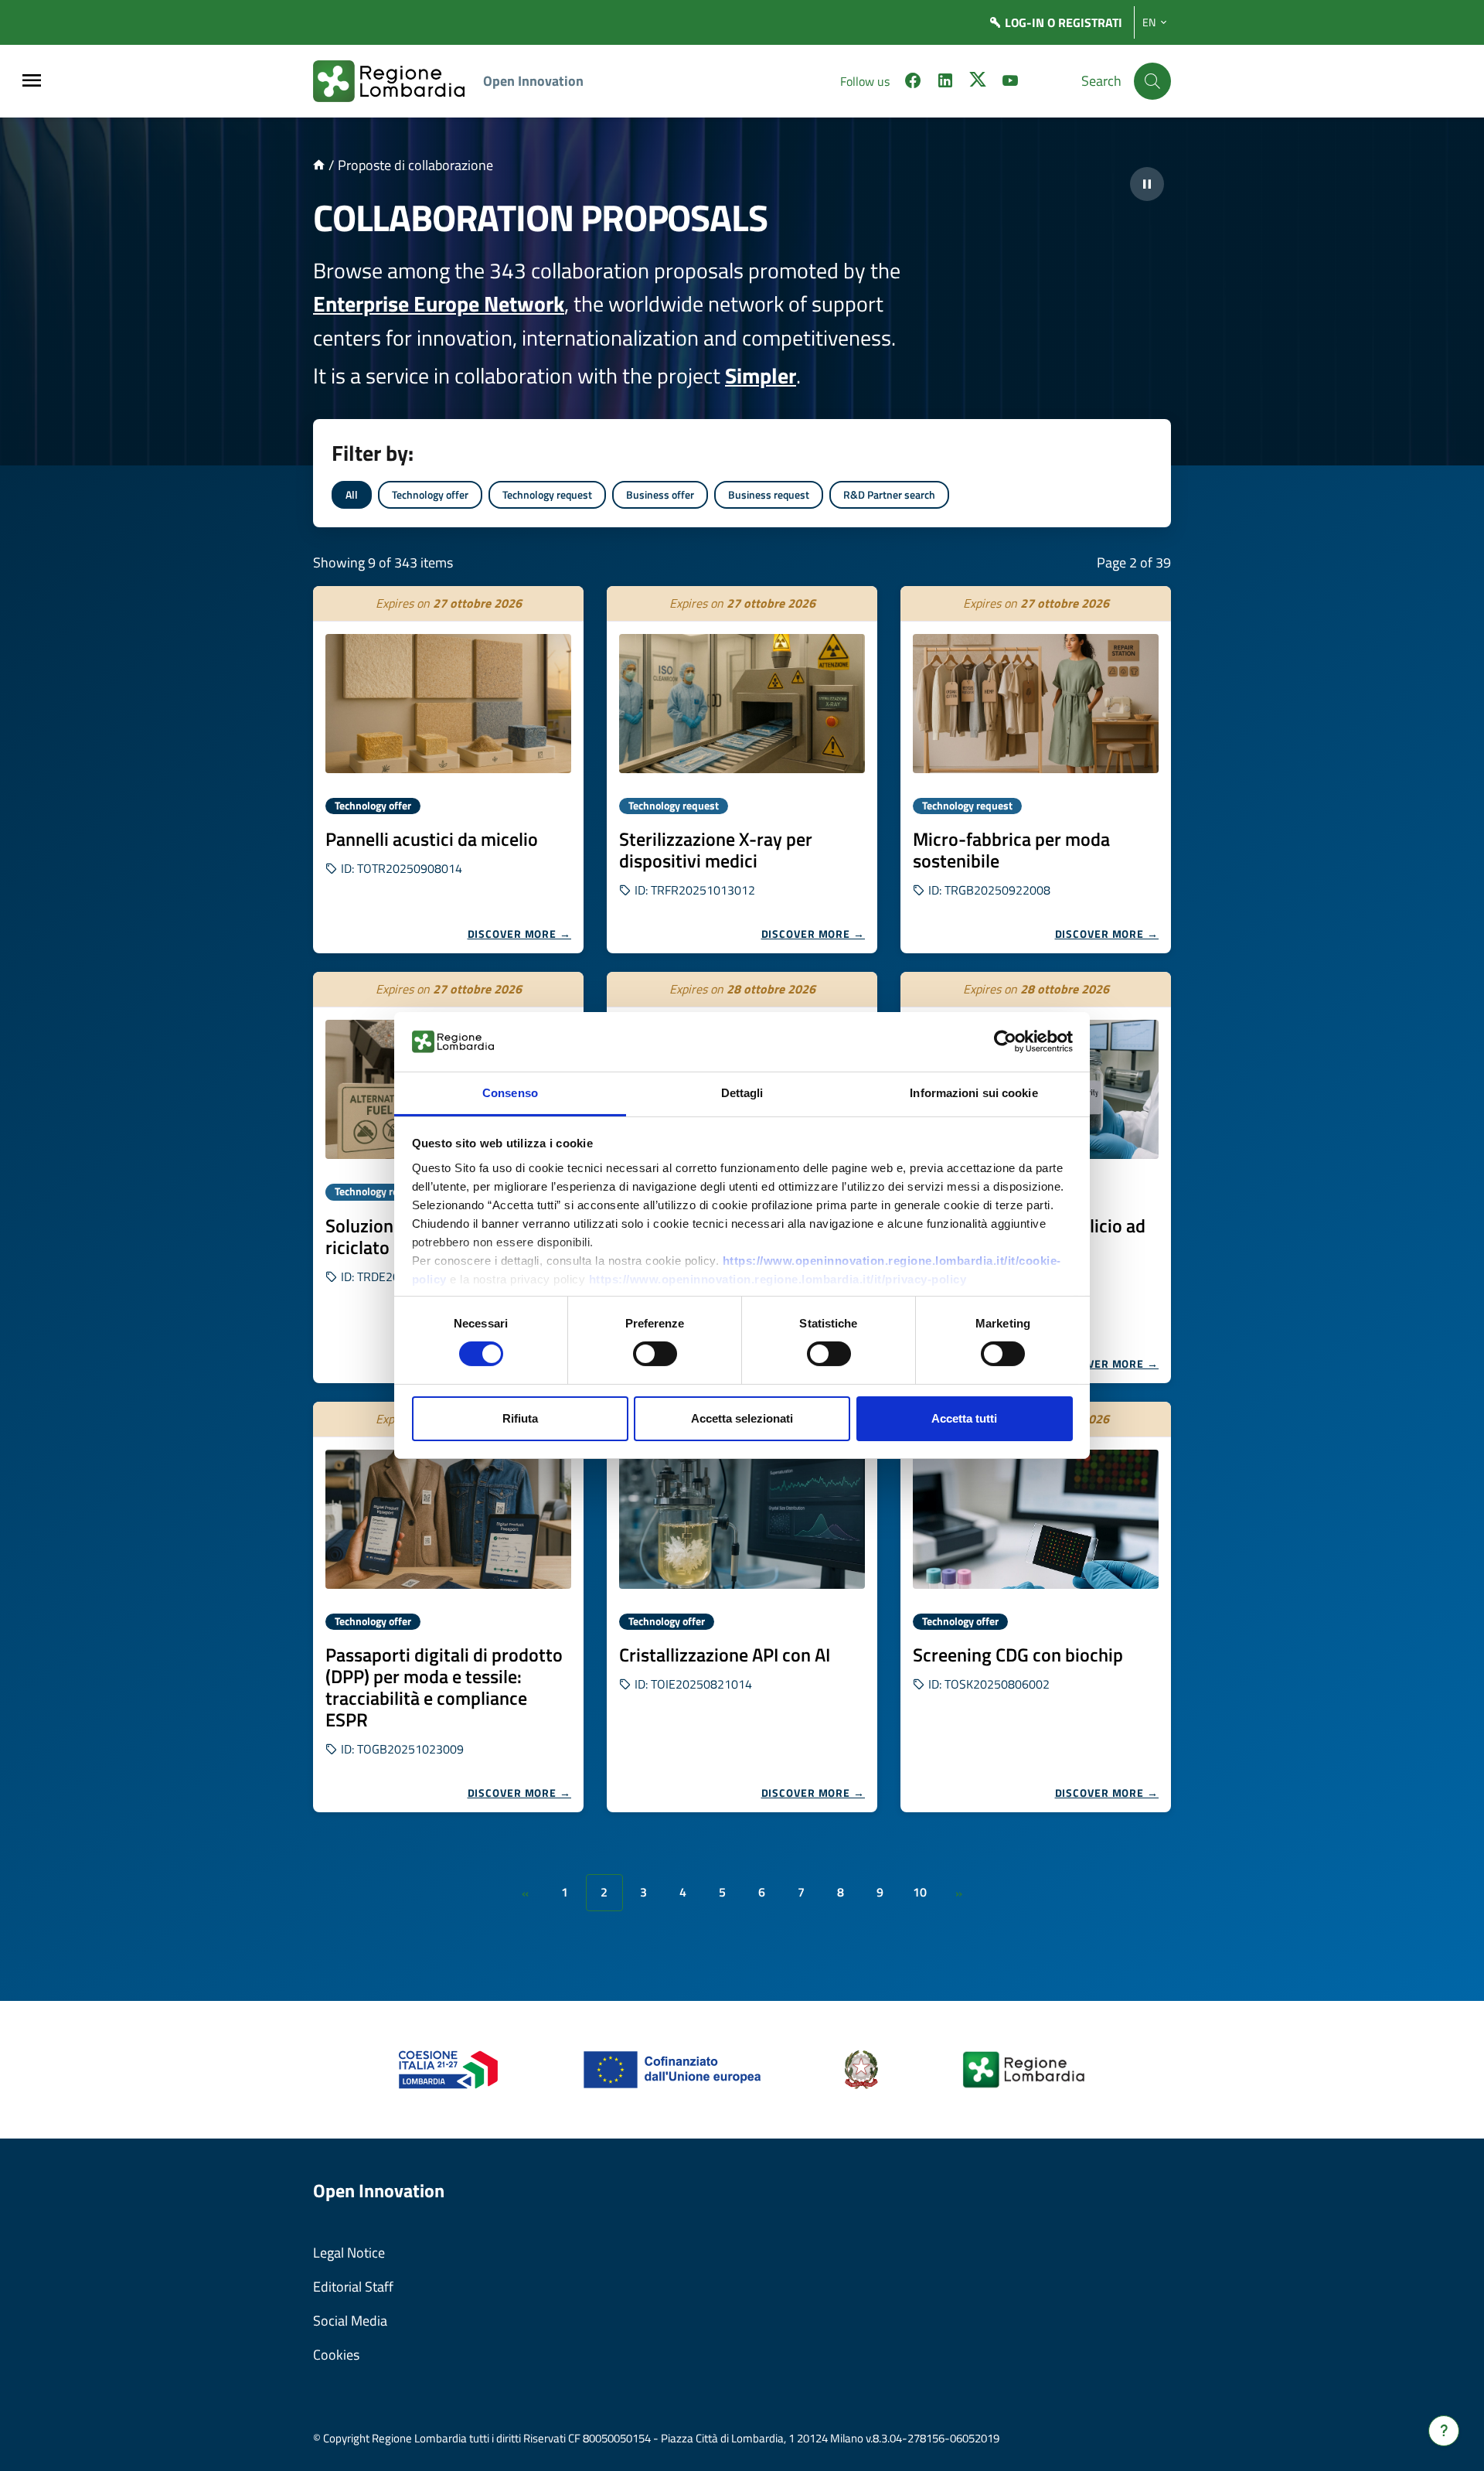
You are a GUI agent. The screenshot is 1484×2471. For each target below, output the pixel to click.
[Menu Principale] (32, 82)
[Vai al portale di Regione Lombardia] (398, 81)
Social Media (350, 2321)
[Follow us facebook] (913, 83)
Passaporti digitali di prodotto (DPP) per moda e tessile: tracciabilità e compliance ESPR (444, 1687)
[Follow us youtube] (1010, 83)
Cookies (336, 2355)
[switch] (655, 1354)
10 (920, 1892)
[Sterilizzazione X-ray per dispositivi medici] (742, 704)
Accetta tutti (964, 1418)
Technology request (547, 494)
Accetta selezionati (742, 1418)
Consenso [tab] (510, 1093)
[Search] (1152, 81)
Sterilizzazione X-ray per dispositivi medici (716, 850)
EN (1149, 22)
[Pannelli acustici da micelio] (448, 704)
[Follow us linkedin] (945, 83)
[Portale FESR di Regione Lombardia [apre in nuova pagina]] (449, 2069)
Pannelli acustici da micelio (432, 839)
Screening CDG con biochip (1018, 1655)
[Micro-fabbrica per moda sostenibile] (1036, 704)
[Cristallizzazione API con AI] (742, 1519)
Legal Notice (349, 2253)
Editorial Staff (353, 2287)
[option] (448, 770)
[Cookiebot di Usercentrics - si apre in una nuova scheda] (1005, 1041)
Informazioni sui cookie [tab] (973, 1093)
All (352, 494)
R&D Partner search (889, 494)
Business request (769, 494)
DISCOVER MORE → (520, 934)
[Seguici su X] (978, 83)
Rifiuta (520, 1418)
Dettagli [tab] (742, 1093)
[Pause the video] (1147, 184)
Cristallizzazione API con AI (725, 1655)
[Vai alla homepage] (319, 165)
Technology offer (430, 494)
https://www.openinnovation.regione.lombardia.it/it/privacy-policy (778, 1279)
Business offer (660, 494)
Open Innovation (533, 81)
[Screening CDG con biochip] (1036, 1519)
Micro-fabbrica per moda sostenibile (1011, 850)
